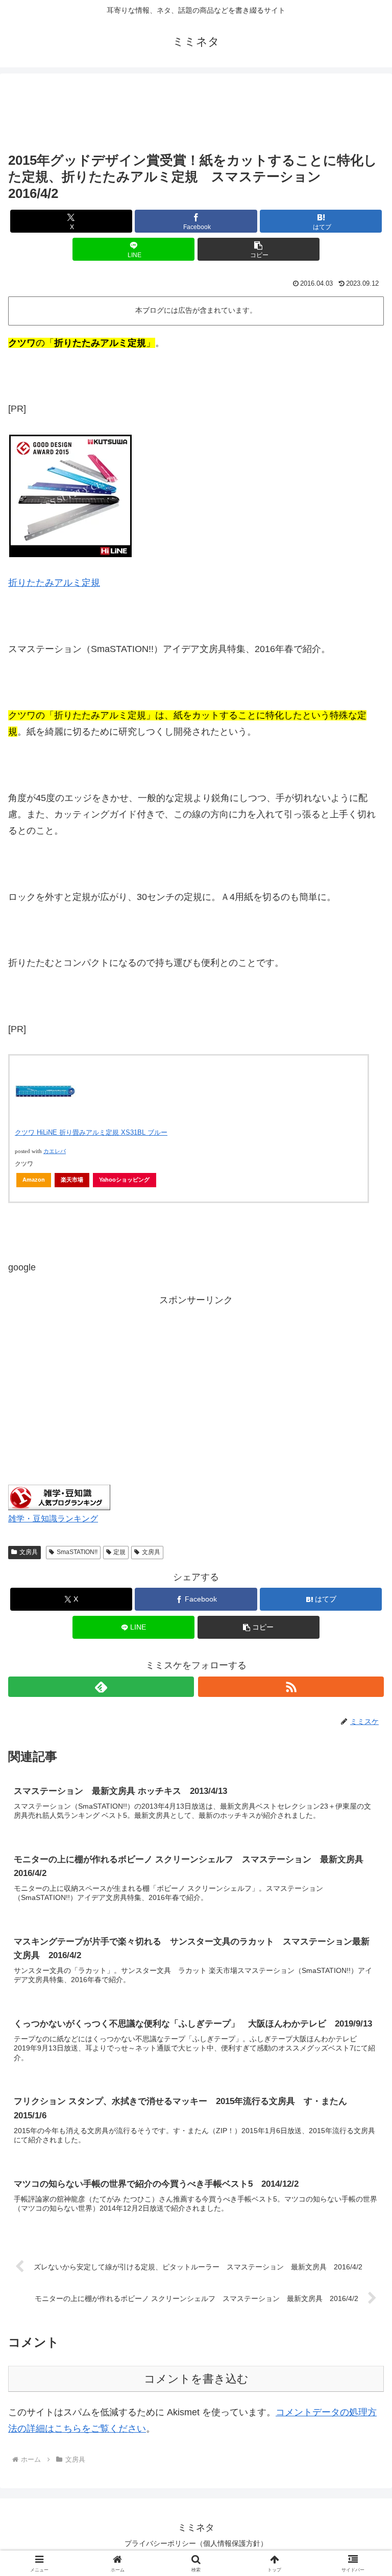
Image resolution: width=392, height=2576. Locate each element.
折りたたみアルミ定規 (54, 583)
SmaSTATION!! (77, 1552)
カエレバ (55, 1151)
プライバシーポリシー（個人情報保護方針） (196, 2543)
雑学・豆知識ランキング (53, 1518)
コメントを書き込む (196, 2379)
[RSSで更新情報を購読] (291, 1687)
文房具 (29, 1552)
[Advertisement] (196, 113)
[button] (259, 249)
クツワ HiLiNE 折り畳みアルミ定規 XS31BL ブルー (91, 1132)
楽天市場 (72, 1180)
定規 (119, 1552)
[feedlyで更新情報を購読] (101, 1687)
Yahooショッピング (124, 1180)
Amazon (34, 1180)
